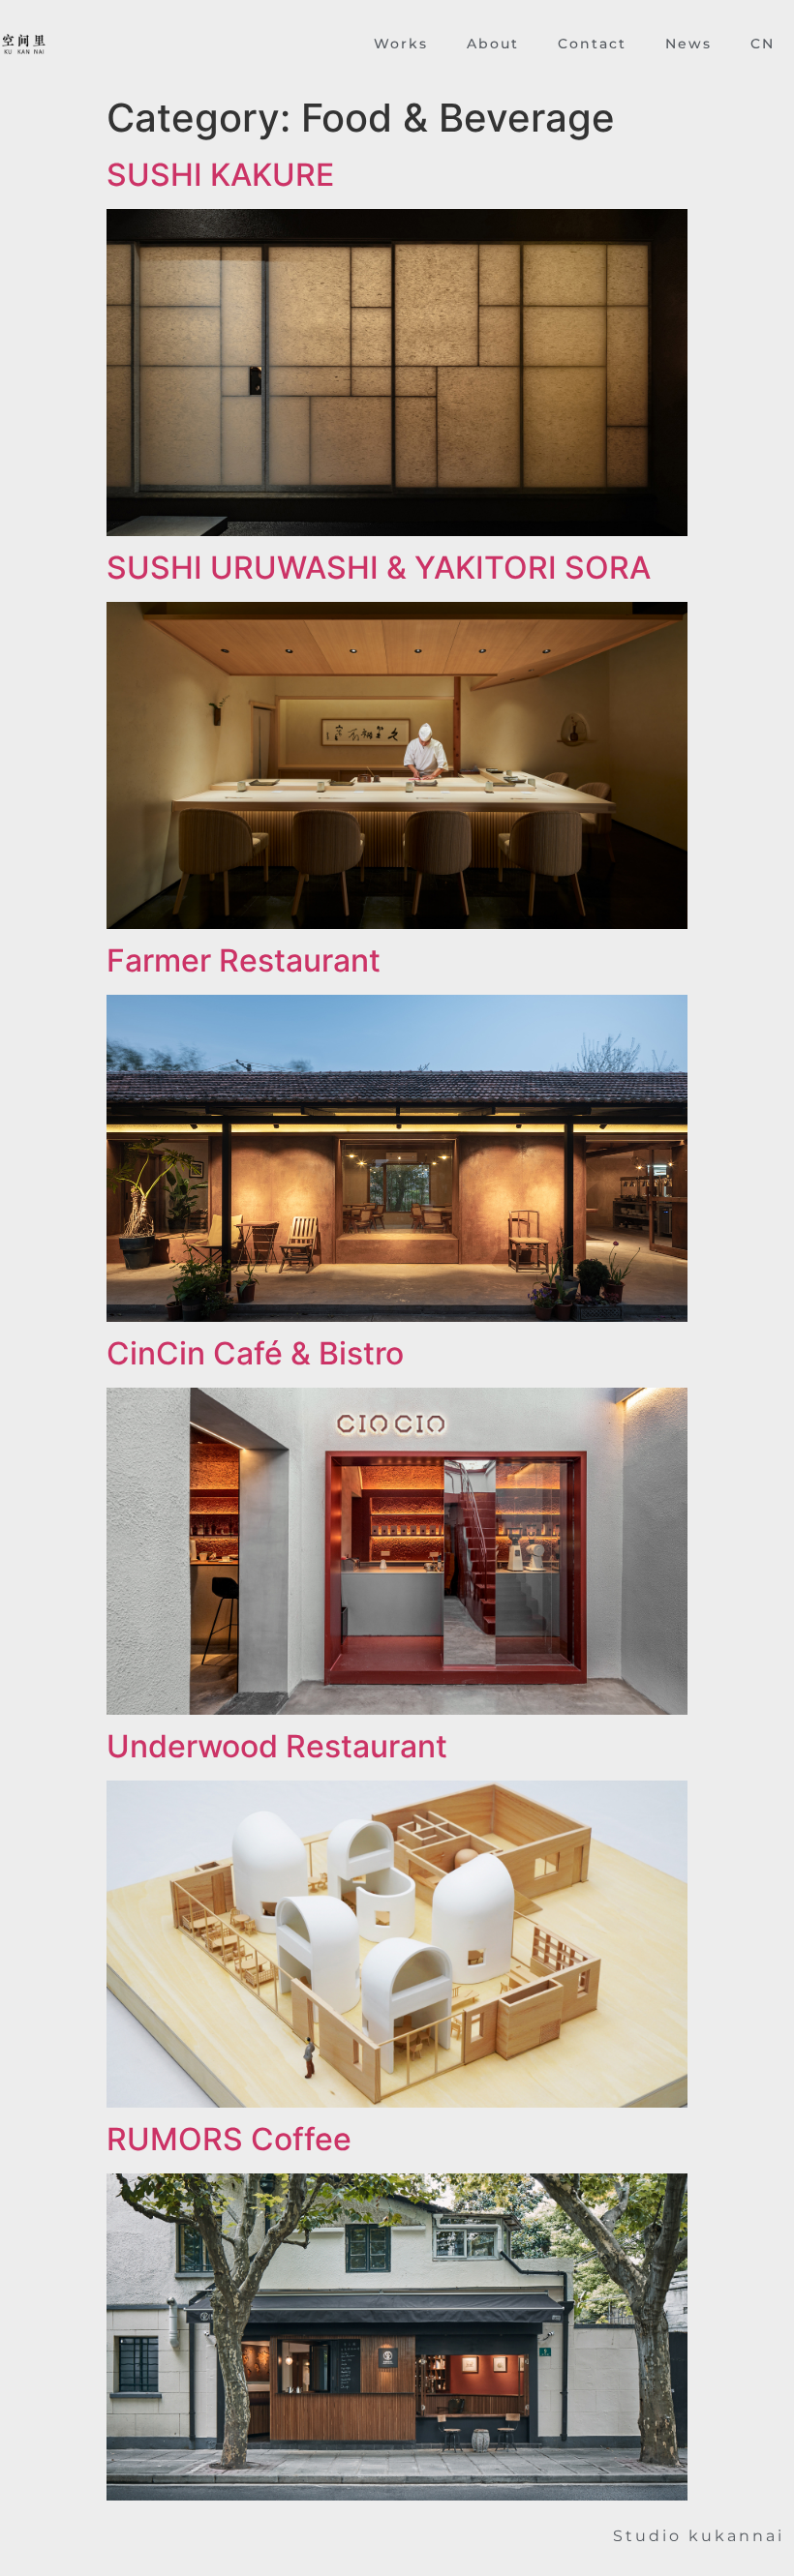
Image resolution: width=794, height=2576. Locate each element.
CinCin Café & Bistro (255, 1353)
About (493, 44)
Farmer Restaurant (244, 960)
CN (763, 44)
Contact (592, 44)
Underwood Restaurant (277, 1746)
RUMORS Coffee (229, 2139)
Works (401, 44)
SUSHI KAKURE (220, 175)
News (688, 44)
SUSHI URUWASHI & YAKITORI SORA (379, 568)
